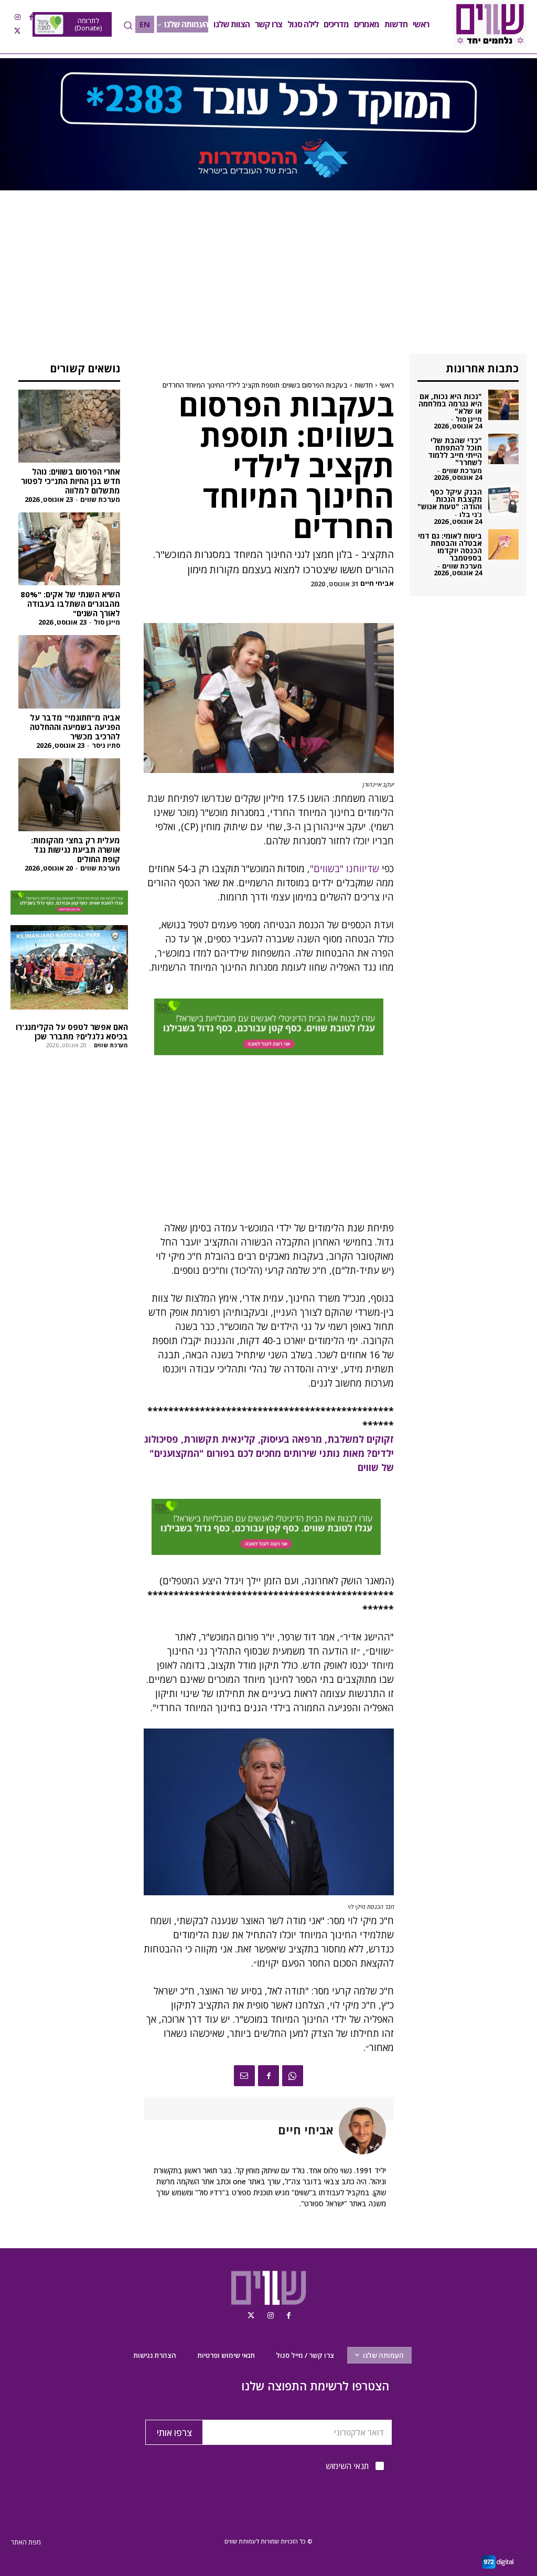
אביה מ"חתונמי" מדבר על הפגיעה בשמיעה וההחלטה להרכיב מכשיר (75, 727)
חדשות (364, 385)
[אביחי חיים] (360, 2131)
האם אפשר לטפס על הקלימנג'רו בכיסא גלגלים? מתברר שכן (72, 1032)
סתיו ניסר (106, 745)
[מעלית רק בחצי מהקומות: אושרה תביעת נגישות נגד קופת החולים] (69, 795)
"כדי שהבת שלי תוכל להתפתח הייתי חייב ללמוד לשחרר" (455, 451)
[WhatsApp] (293, 2076)
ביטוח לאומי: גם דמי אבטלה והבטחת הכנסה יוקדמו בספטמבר (450, 547)
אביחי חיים (377, 583)
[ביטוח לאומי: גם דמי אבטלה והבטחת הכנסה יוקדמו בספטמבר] (503, 544)
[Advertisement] (268, 276)
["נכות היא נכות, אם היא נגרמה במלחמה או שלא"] (503, 405)
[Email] (244, 2076)
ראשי (387, 385)
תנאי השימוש (347, 2466)
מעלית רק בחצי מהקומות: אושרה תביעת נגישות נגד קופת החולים (76, 850)
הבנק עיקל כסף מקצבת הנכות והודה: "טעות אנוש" (450, 499)
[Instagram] (17, 17)
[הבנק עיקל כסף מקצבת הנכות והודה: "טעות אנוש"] (503, 500)
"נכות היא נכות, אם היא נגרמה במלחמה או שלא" (450, 404)
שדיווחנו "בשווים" (345, 868)
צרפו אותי (174, 2433)
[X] (17, 31)
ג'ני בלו (471, 514)
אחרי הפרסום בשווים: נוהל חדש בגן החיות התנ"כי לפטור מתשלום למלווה (71, 481)
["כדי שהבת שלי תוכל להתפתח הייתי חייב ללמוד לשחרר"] (503, 449)
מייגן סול (107, 622)
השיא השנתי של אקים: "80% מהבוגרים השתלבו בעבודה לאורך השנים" (70, 604)
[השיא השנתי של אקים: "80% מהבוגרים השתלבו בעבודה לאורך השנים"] (69, 549)
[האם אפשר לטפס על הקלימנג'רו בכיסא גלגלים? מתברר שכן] (69, 967)
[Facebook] (31, 17)
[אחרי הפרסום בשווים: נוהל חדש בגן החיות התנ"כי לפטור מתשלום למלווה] (69, 426)
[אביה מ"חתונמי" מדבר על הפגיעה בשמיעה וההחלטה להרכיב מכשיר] (69, 672)
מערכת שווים (100, 499)
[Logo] (490, 24)
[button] (128, 25)
